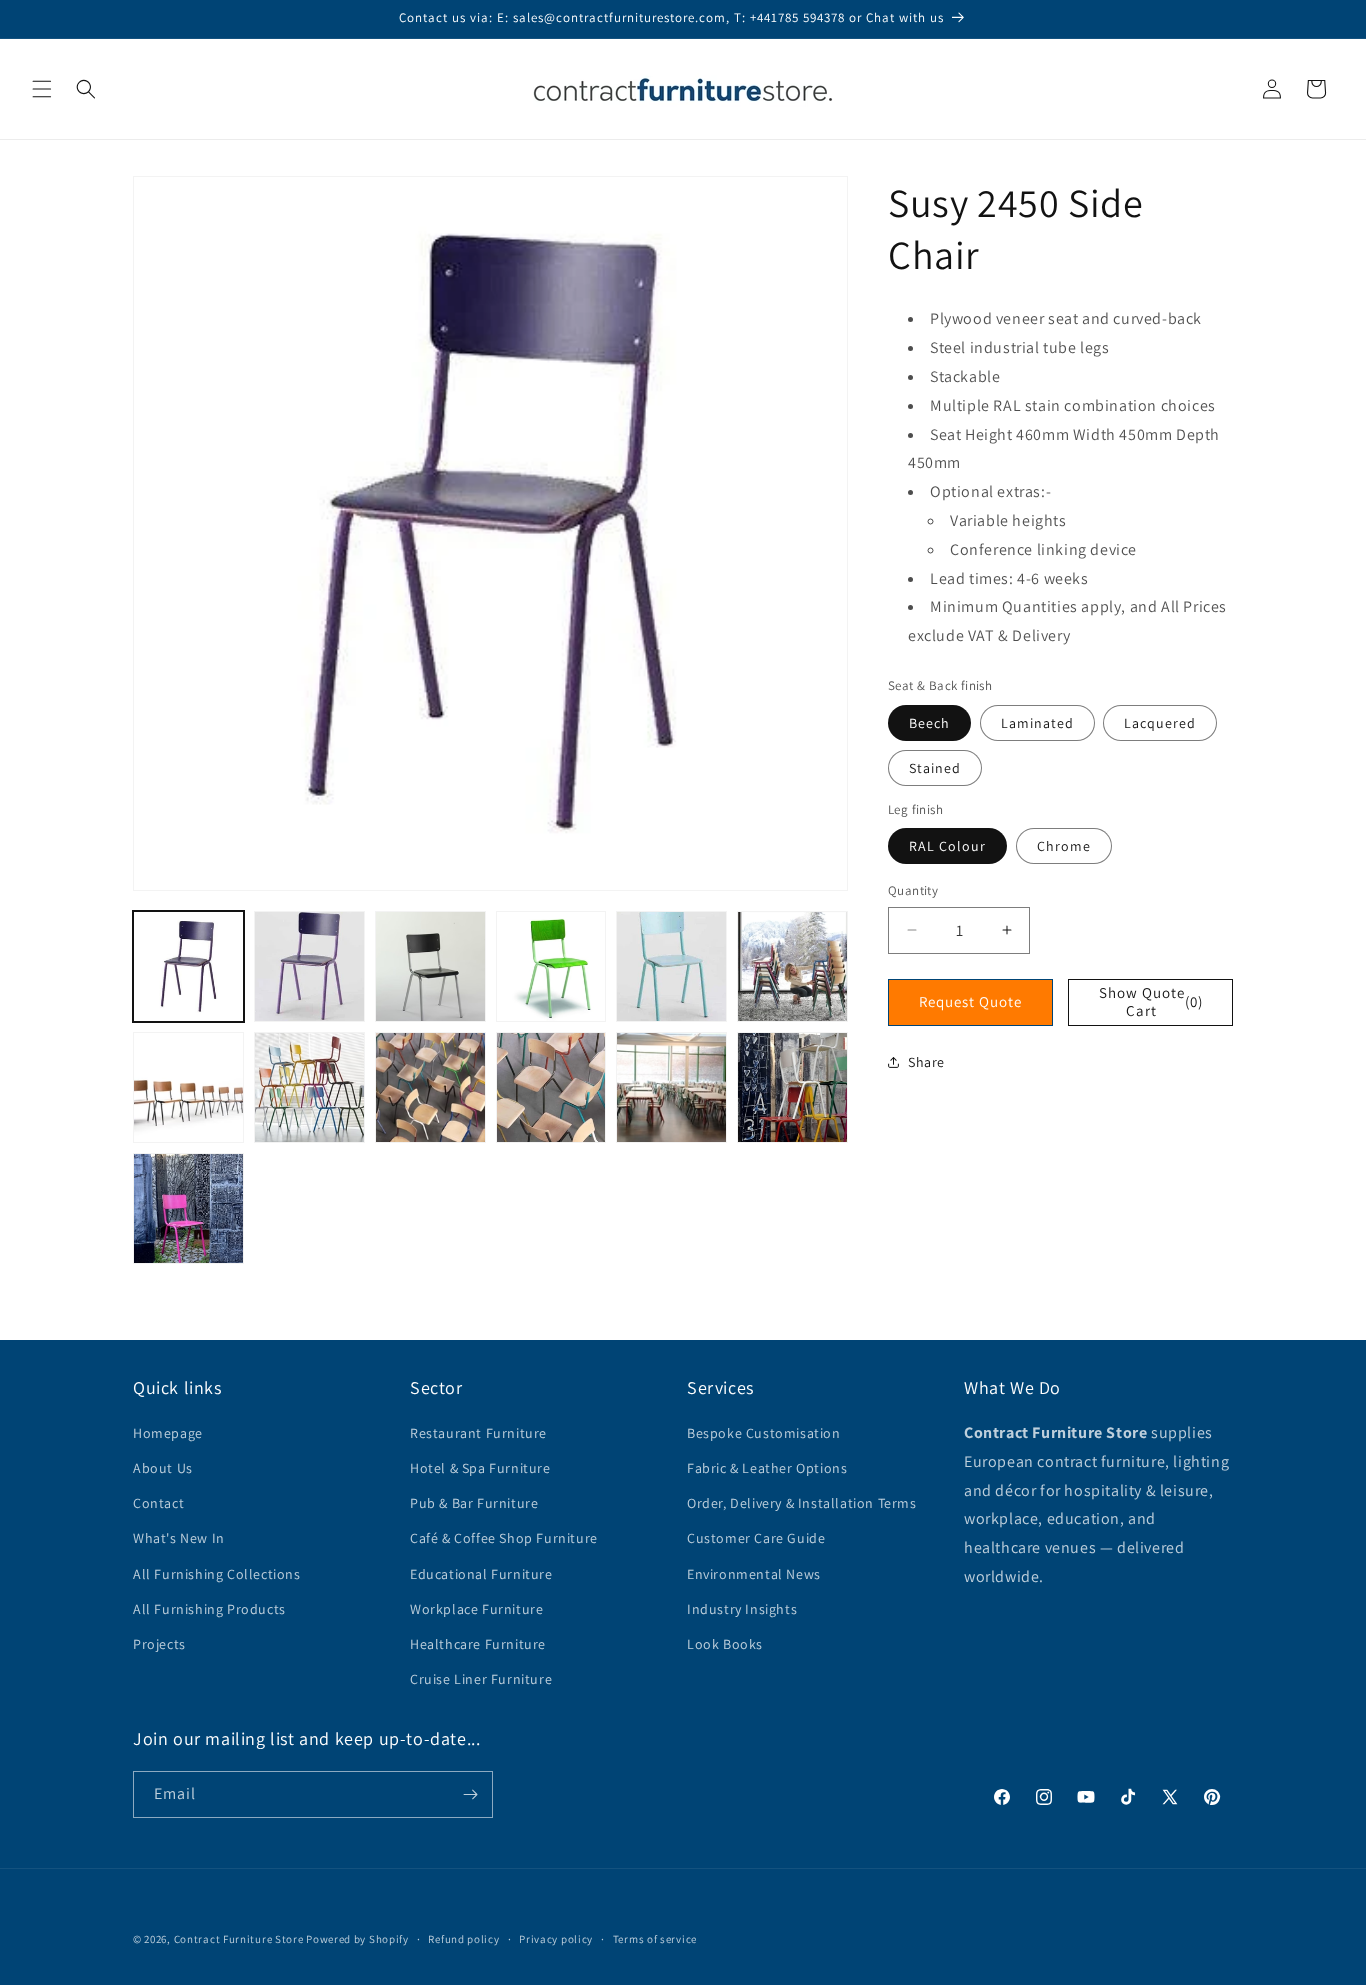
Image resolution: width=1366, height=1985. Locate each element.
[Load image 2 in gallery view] (309, 966)
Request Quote (970, 1001)
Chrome (1064, 846)
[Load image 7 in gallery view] (188, 1087)
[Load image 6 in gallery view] (792, 966)
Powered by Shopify (357, 1939)
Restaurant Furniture (478, 1433)
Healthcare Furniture (478, 1644)
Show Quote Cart (1151, 1001)
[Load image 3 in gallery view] (430, 966)
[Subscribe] (470, 1794)
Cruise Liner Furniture (481, 1679)
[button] (42, 89)
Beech (929, 722)
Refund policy (463, 1939)
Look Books (725, 1644)
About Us (163, 1468)
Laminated (1037, 722)
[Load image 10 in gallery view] (551, 1087)
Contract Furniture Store (239, 1939)
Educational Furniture (481, 1574)
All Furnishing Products (209, 1609)
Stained (935, 767)
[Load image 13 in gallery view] (188, 1208)
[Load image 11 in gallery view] (671, 1087)
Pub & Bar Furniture (474, 1503)
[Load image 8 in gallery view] (309, 1087)
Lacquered (1160, 722)
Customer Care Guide (756, 1538)
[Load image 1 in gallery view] (188, 966)
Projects (159, 1644)
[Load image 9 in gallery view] (430, 1087)
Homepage (168, 1433)
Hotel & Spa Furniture (480, 1468)
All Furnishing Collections (217, 1574)
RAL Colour (947, 846)
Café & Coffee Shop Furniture (504, 1538)
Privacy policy (556, 1939)
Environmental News (754, 1574)
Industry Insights (742, 1609)
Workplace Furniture (476, 1609)
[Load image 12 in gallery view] (792, 1087)
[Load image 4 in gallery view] (551, 966)
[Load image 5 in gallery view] (671, 966)
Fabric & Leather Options (767, 1468)
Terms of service (655, 1939)
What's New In (179, 1538)
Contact (158, 1503)
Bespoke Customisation (764, 1433)
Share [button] (926, 1061)
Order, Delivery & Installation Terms (802, 1503)
